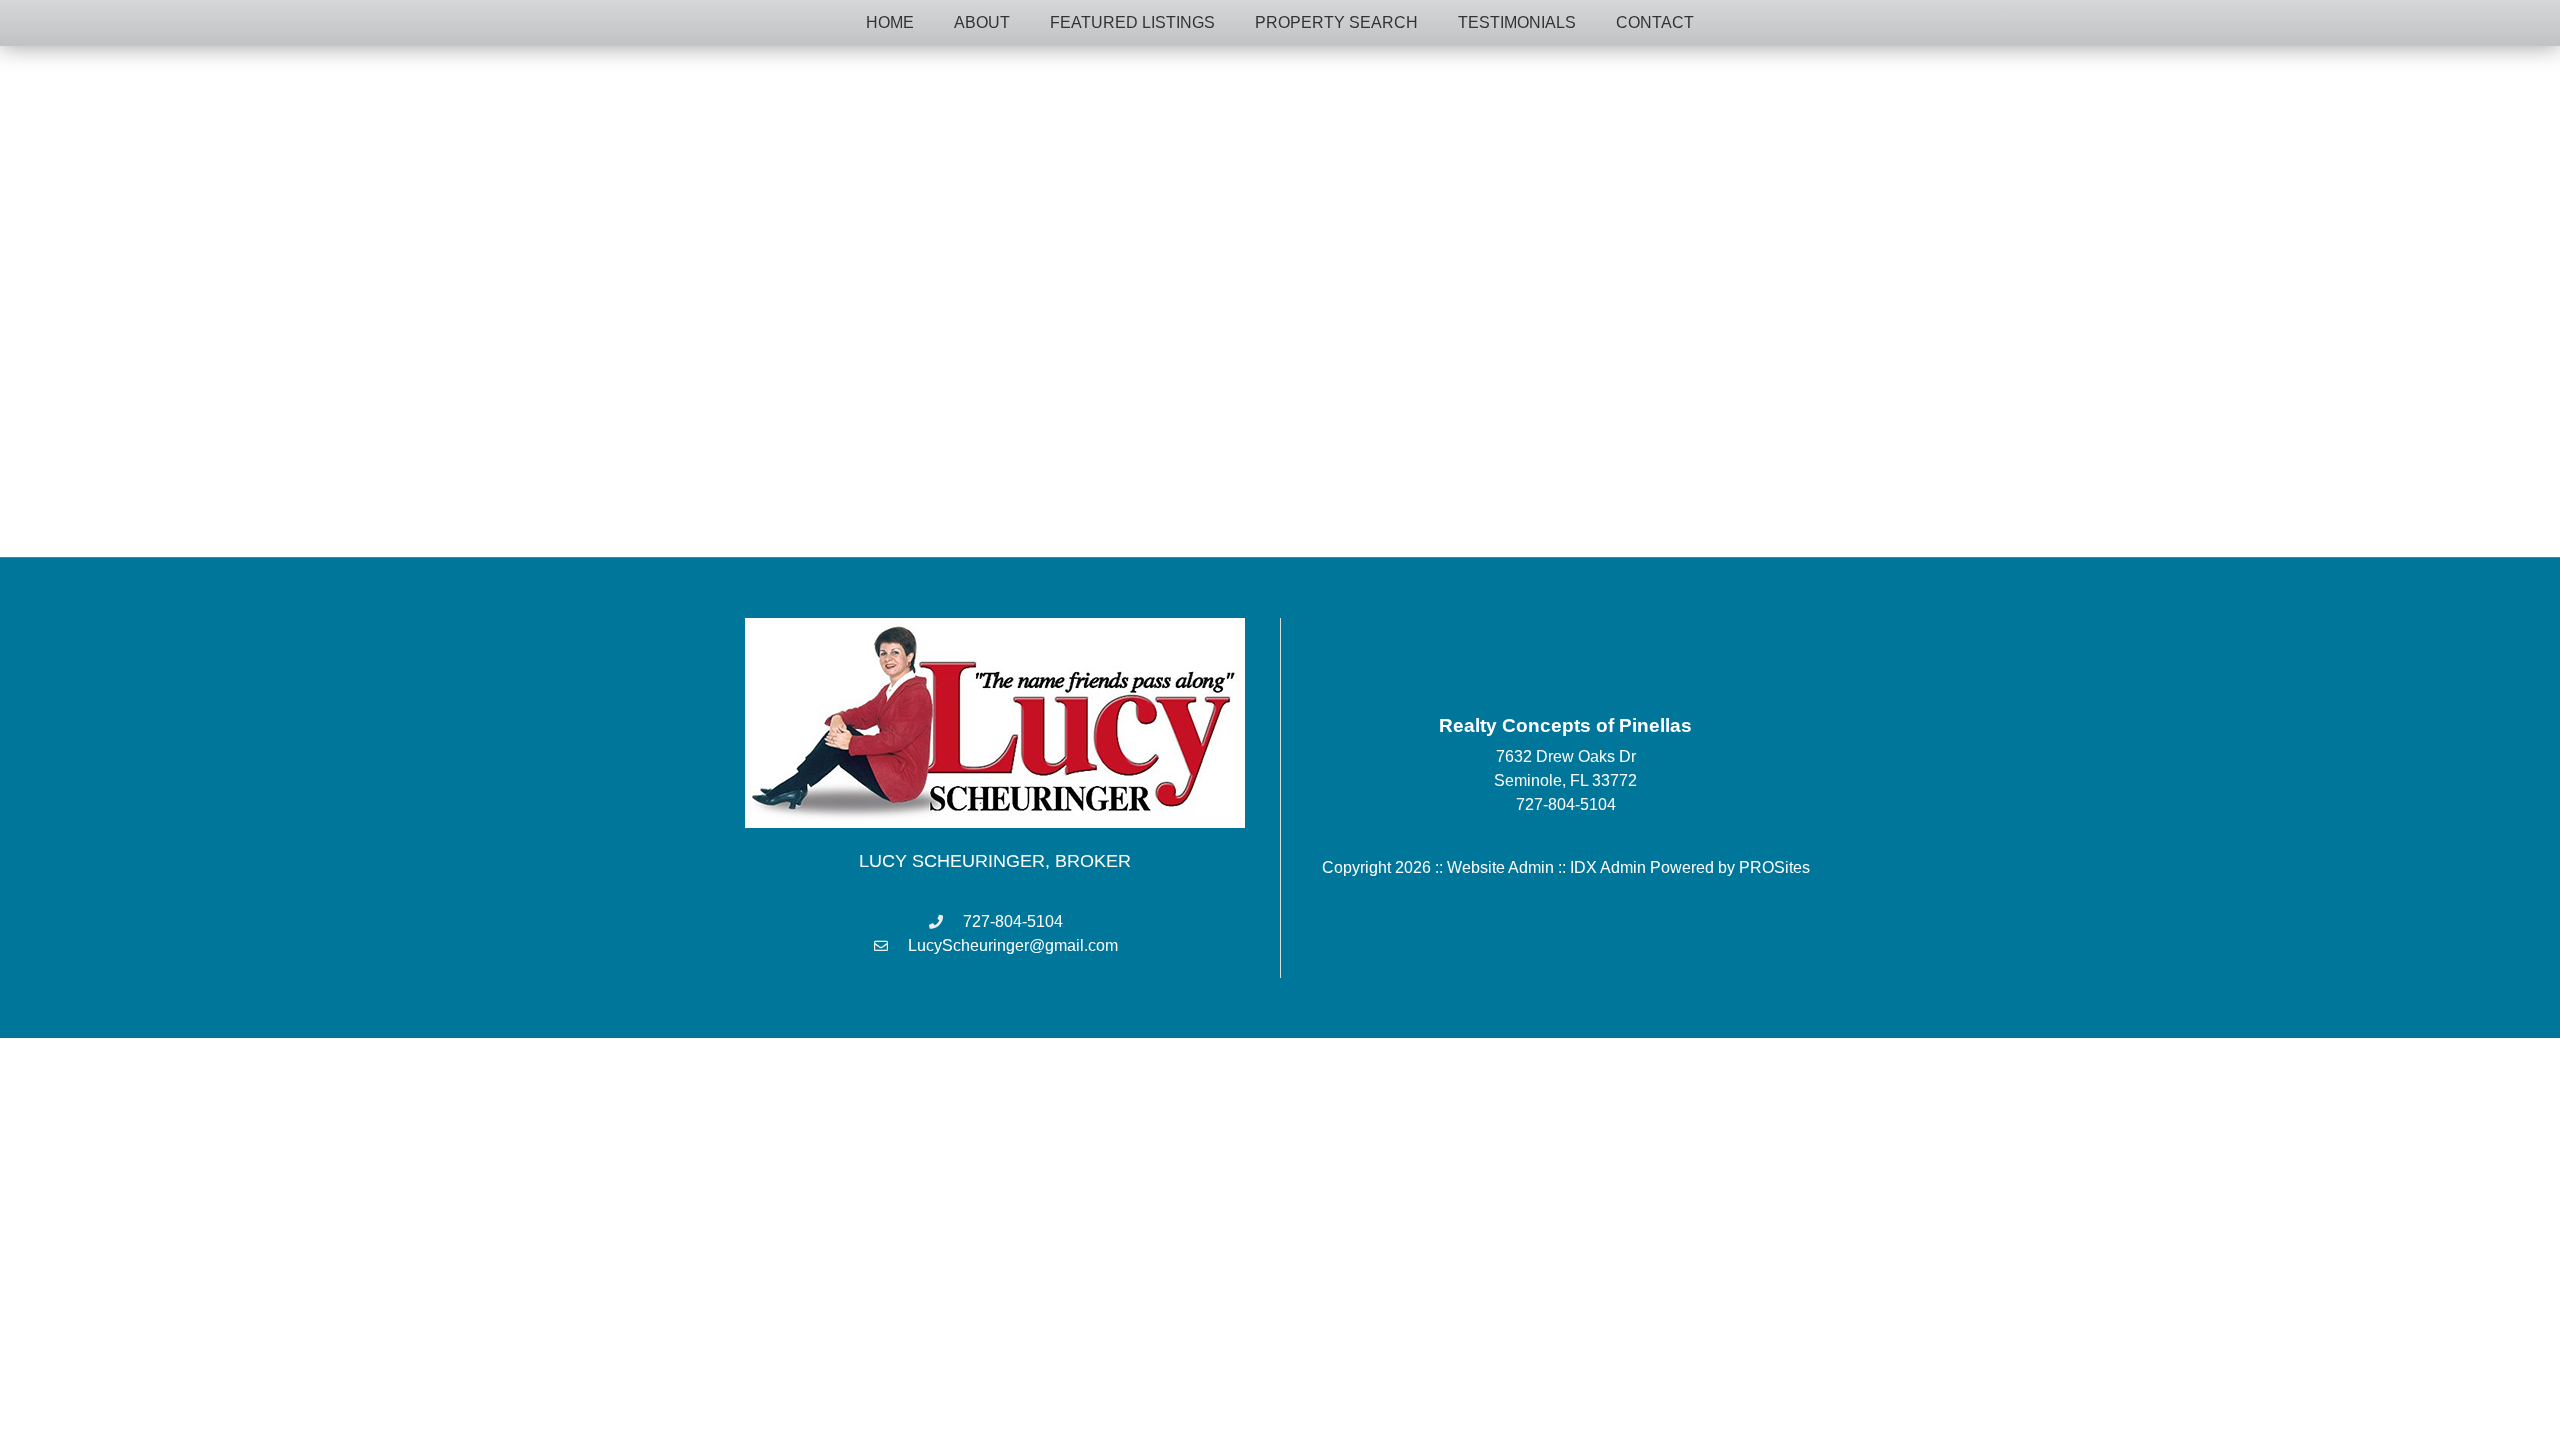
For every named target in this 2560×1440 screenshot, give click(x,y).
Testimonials (1517, 22)
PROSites (1774, 867)
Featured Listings (1132, 22)
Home (890, 22)
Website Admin (1500, 867)
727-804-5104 (1566, 804)
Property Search (1336, 22)
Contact (1655, 22)
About (982, 22)
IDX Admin (1608, 867)
